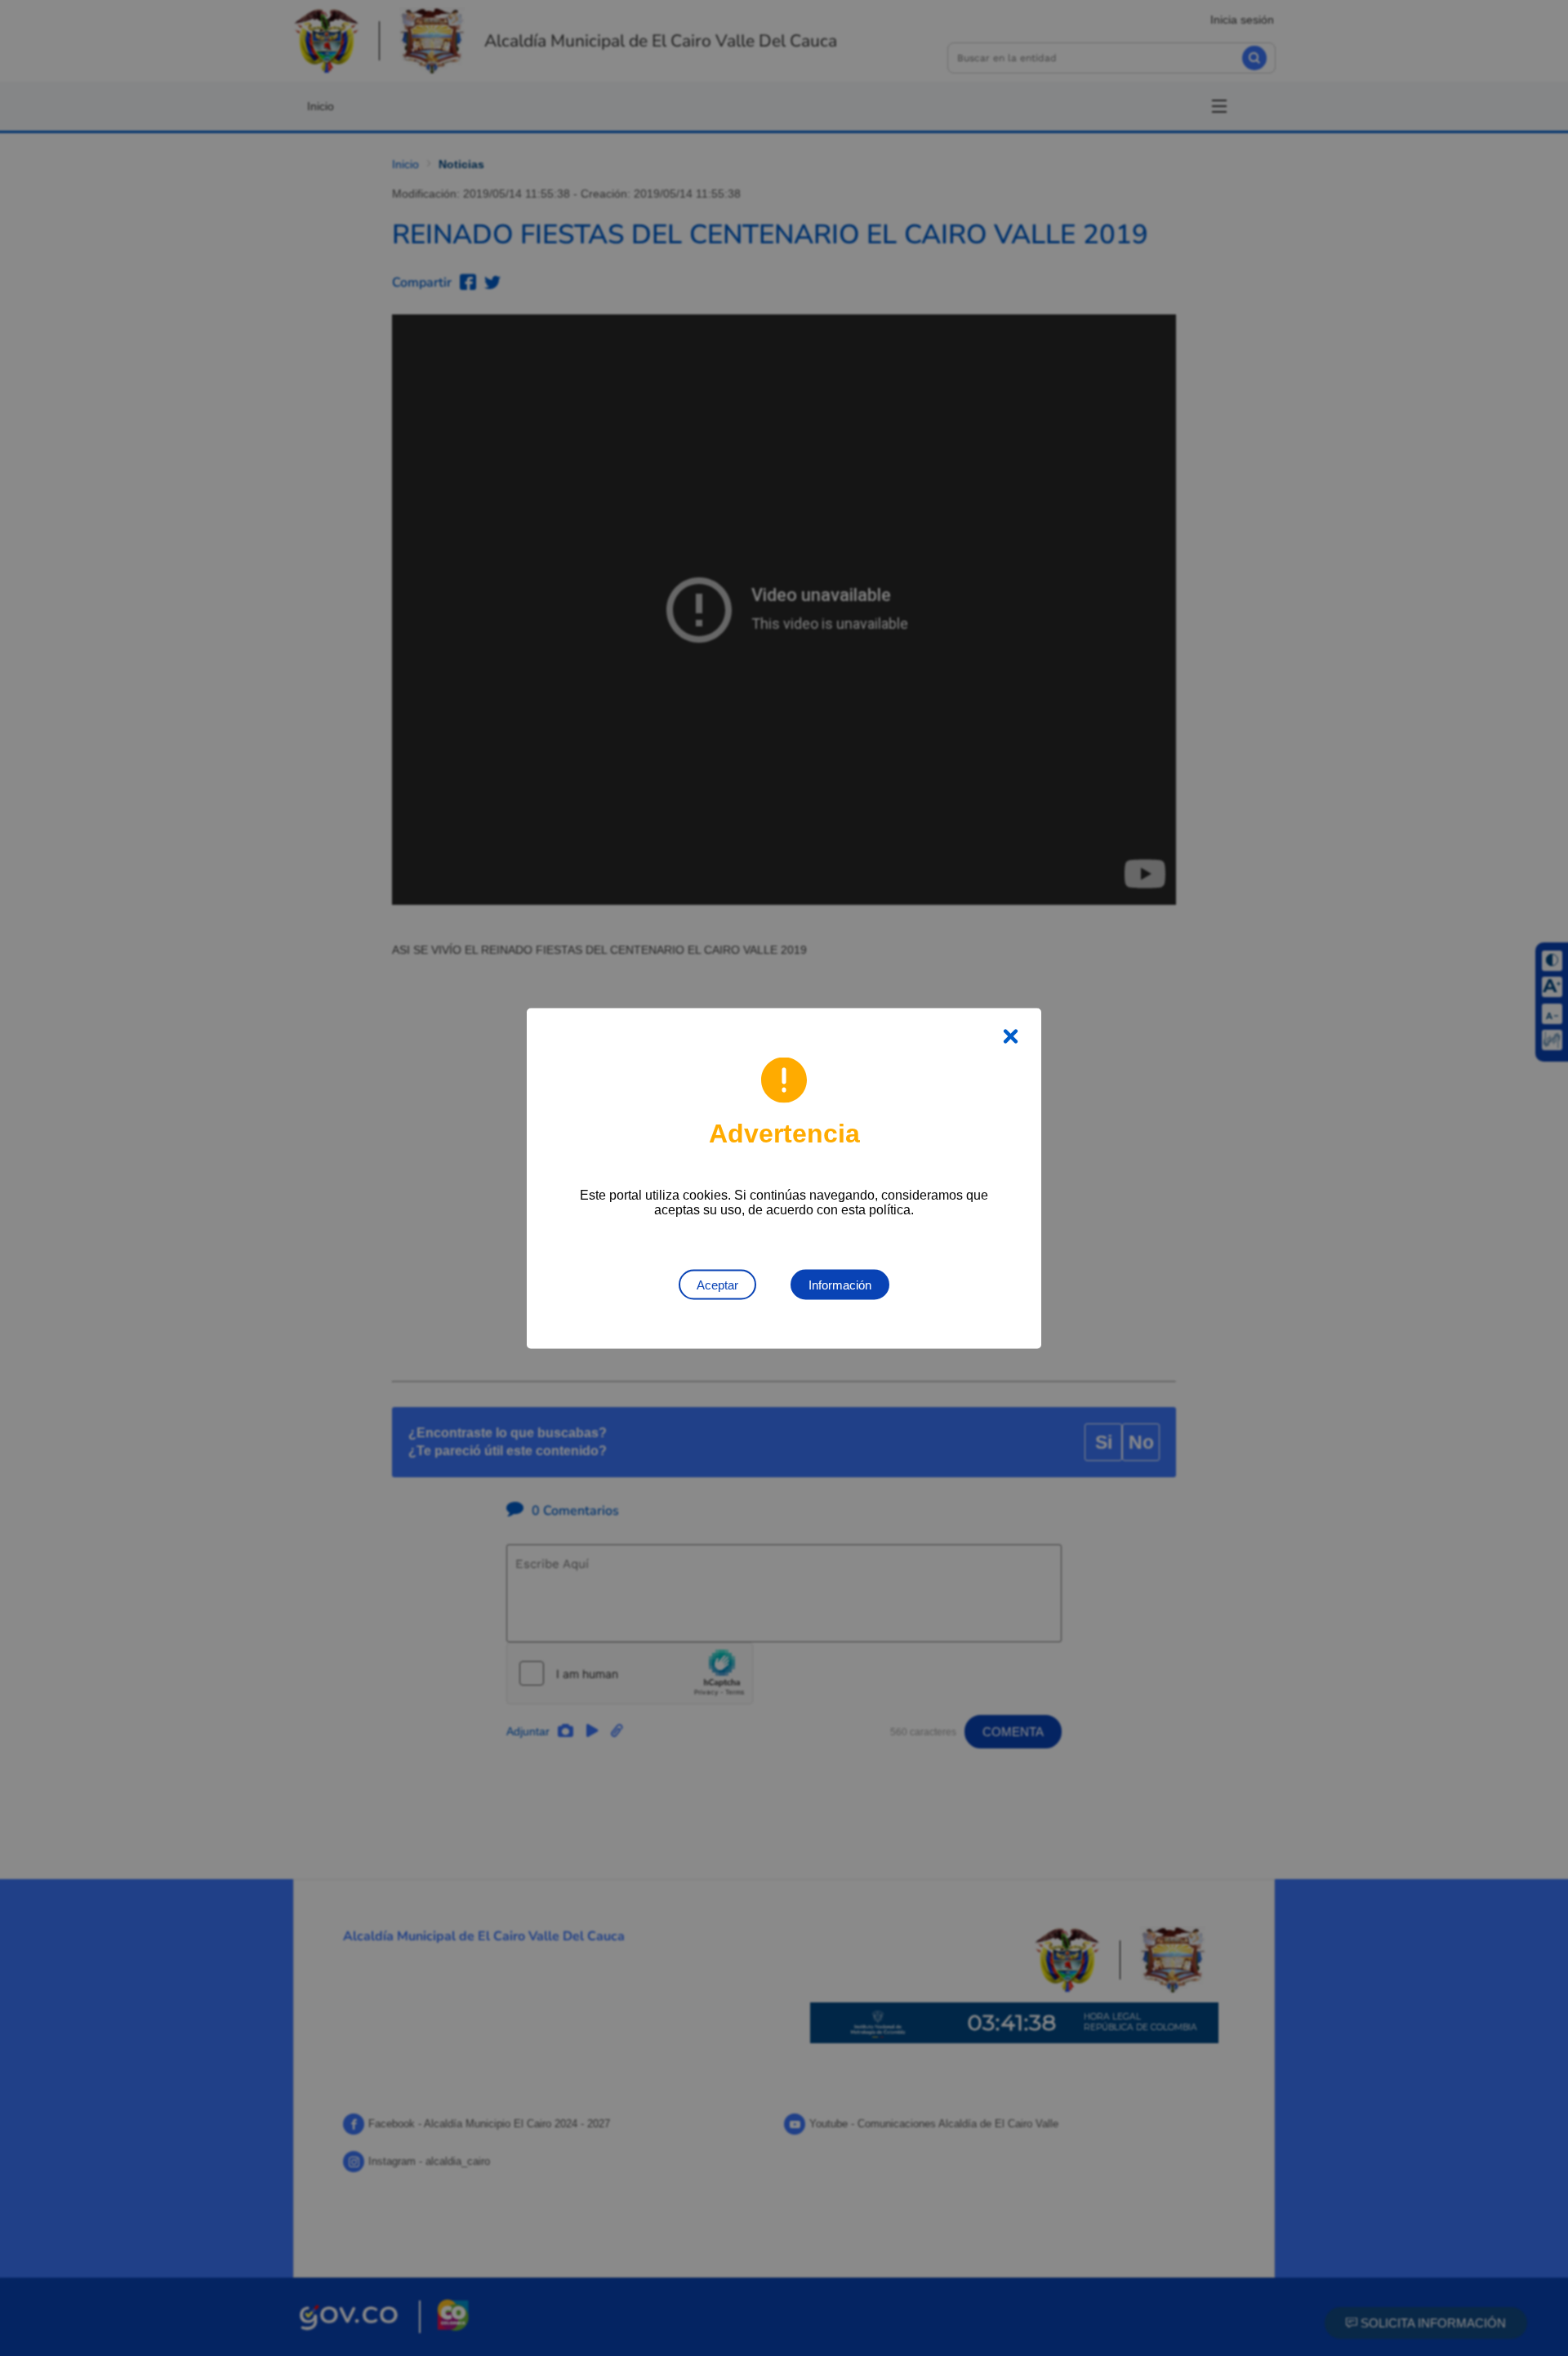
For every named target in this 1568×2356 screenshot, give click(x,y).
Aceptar (717, 1284)
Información (840, 1284)
